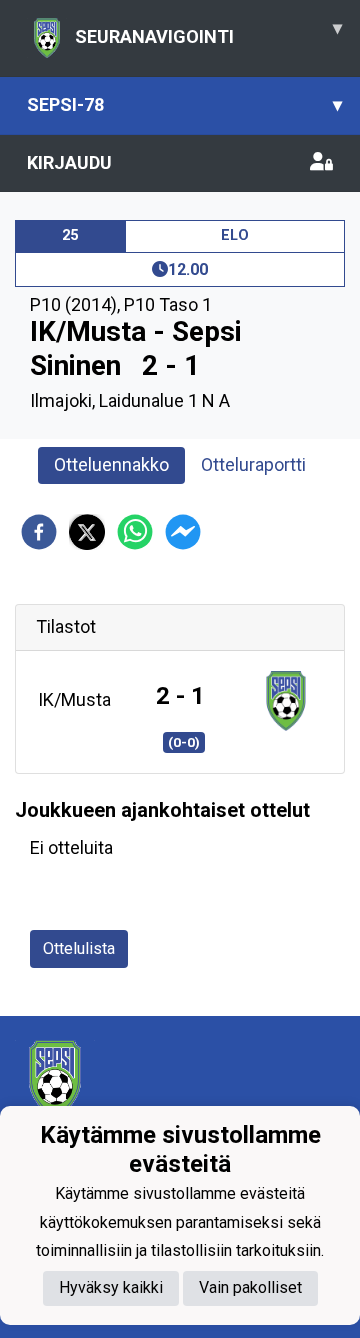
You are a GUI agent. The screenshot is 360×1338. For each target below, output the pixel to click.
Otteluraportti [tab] (253, 464)
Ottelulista (79, 948)
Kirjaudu (69, 162)
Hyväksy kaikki (111, 1287)
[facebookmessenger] (183, 532)
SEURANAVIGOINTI (208, 32)
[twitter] (87, 532)
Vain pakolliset (250, 1287)
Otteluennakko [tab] (111, 464)
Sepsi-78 (184, 104)
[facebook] (39, 532)
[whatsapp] (135, 532)
